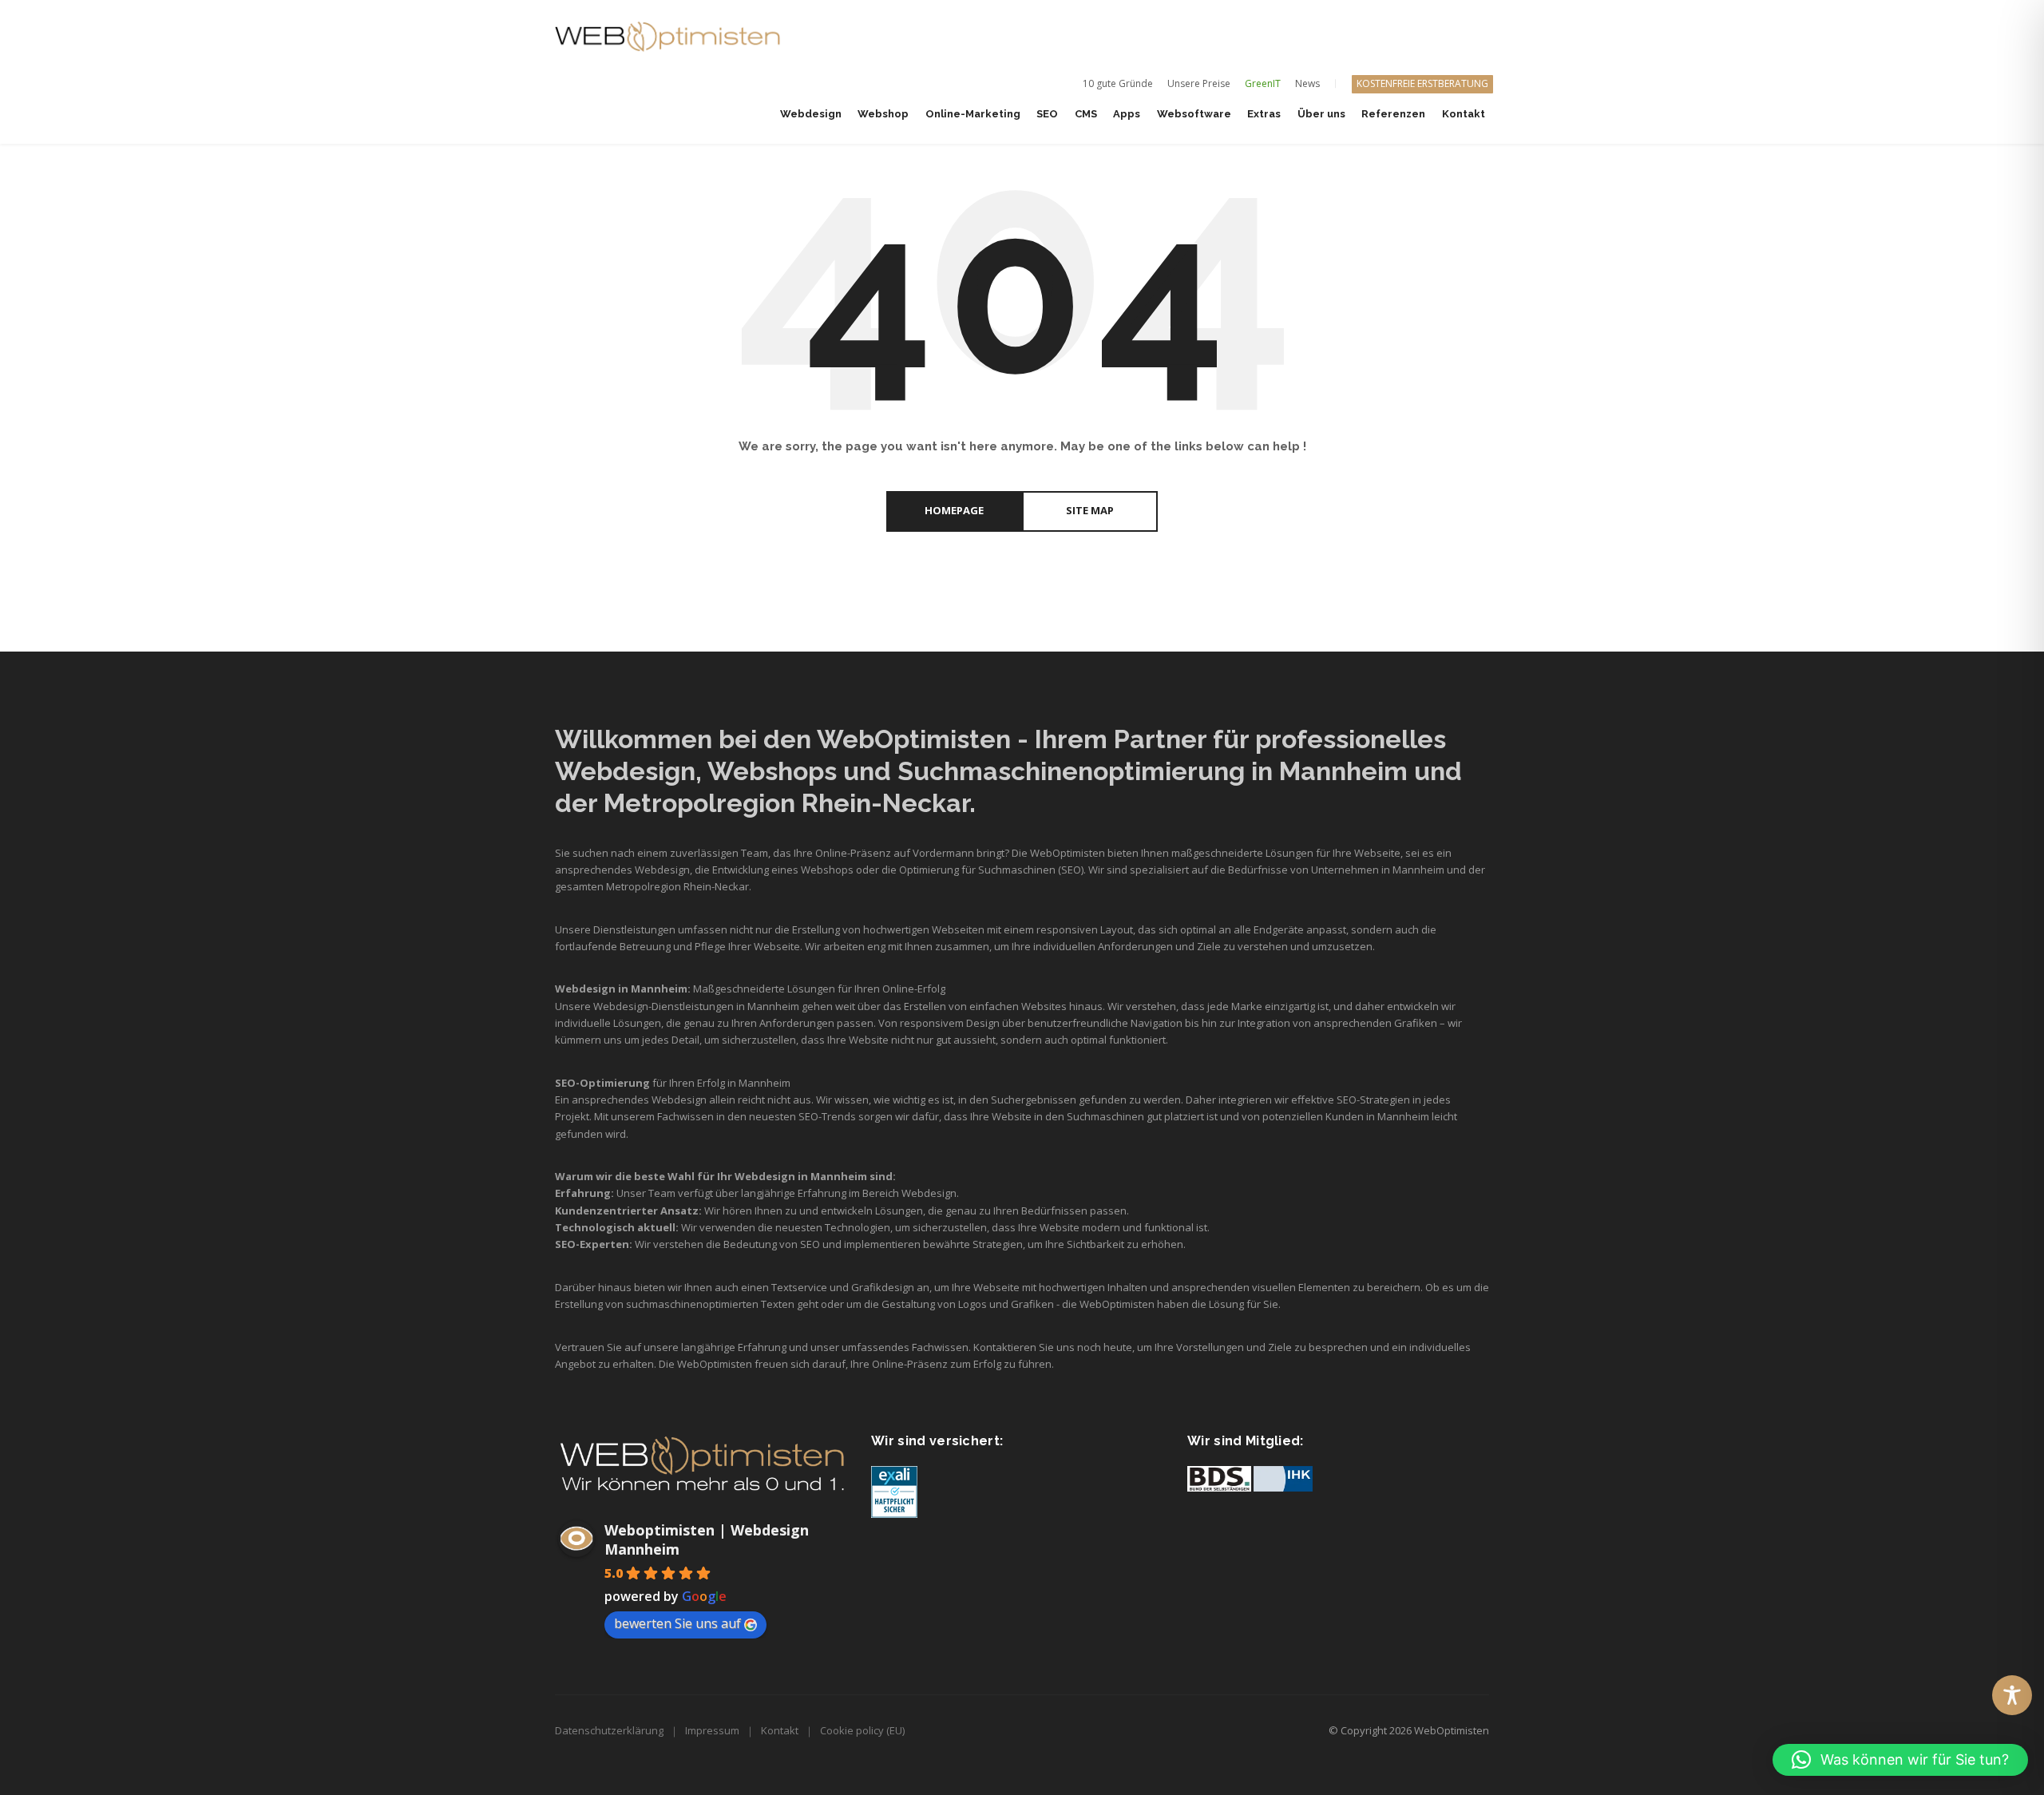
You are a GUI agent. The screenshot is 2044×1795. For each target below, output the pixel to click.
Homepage (954, 510)
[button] (1900, 1760)
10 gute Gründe (1118, 83)
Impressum (712, 1730)
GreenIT (1263, 83)
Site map (1090, 510)
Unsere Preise (1199, 83)
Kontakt (780, 1730)
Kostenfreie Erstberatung (1422, 83)
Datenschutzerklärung (609, 1730)
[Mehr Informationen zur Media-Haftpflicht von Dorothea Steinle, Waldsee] (894, 1491)
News (1307, 83)
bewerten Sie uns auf (677, 1623)
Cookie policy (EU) (862, 1730)
